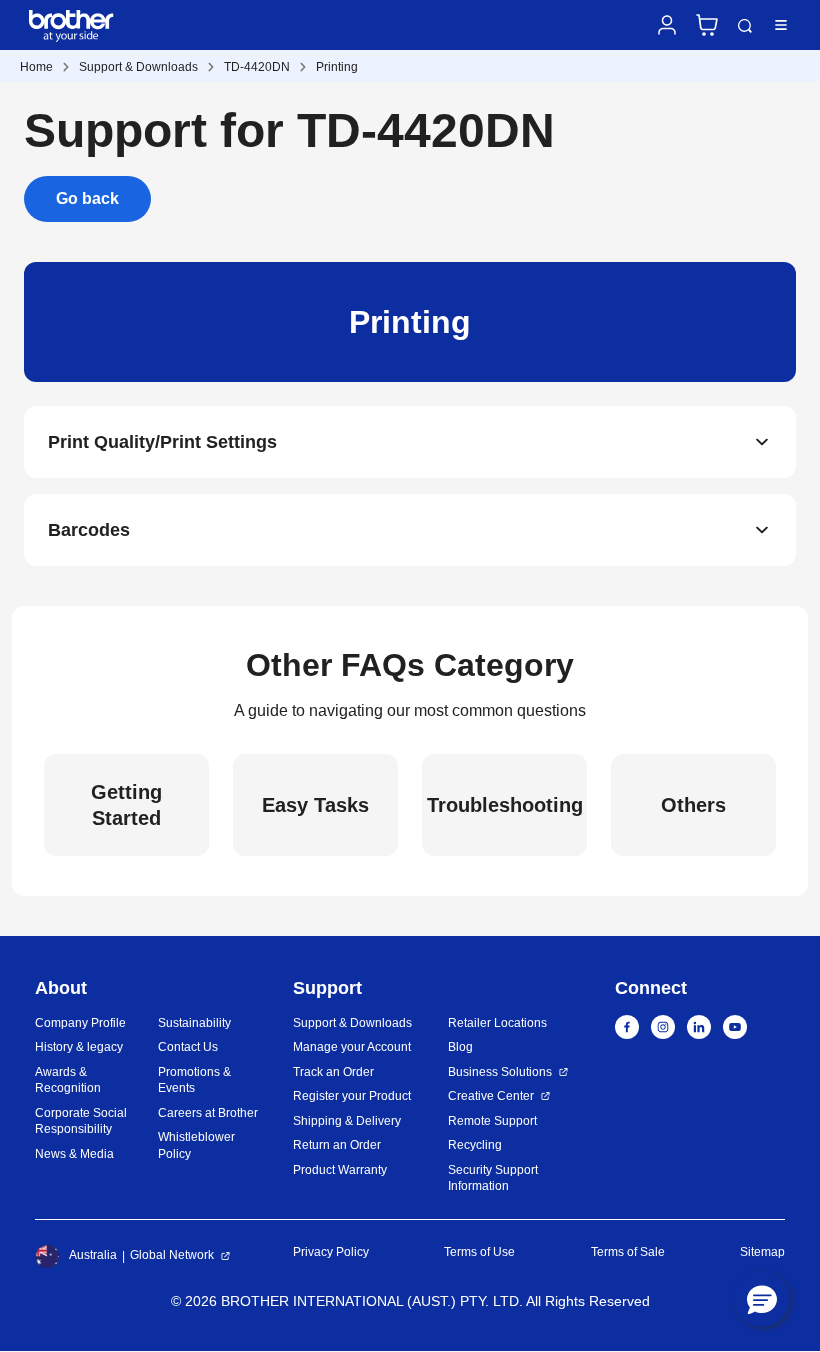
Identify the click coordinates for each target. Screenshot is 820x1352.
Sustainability (194, 1023)
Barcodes (89, 530)
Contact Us (188, 1047)
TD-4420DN (257, 67)
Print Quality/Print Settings (162, 442)
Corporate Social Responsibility (81, 1121)
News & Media (74, 1154)
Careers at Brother (208, 1113)
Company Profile (80, 1023)
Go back (87, 198)
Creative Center (491, 1096)
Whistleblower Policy (196, 1145)
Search (745, 26)
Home (36, 67)
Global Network (172, 1255)
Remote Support (492, 1121)
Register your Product (352, 1096)
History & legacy (79, 1047)
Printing (337, 67)
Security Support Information (493, 1178)
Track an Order (333, 1072)
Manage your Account (352, 1047)
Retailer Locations (497, 1023)
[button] (762, 1299)
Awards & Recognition (68, 1080)
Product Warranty (340, 1170)
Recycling (475, 1145)
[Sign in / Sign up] (667, 25)
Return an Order (337, 1145)
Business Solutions (500, 1072)
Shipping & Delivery (347, 1121)
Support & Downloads (138, 67)
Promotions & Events (194, 1080)
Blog (460, 1047)
